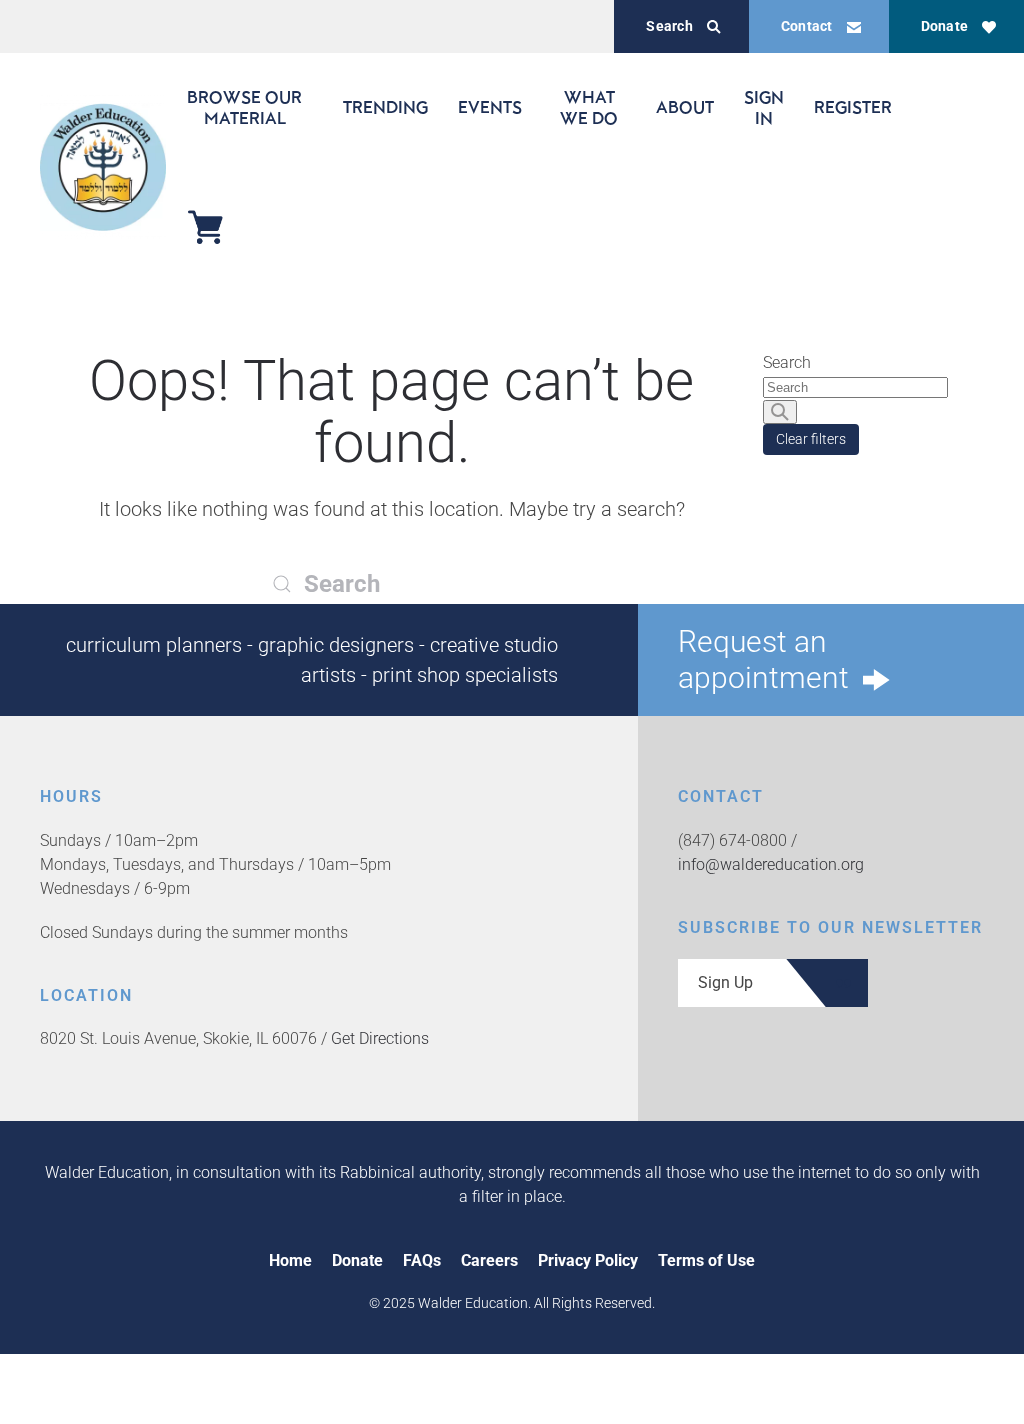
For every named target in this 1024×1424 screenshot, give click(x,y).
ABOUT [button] (685, 107)
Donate (944, 26)
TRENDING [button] (385, 107)
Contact (807, 26)
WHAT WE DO (589, 107)
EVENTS (490, 107)
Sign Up (725, 982)
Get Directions (380, 1038)
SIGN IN (764, 107)
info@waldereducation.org (771, 864)
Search (669, 26)
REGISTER (853, 107)
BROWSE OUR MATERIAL (244, 107)
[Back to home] (103, 166)
